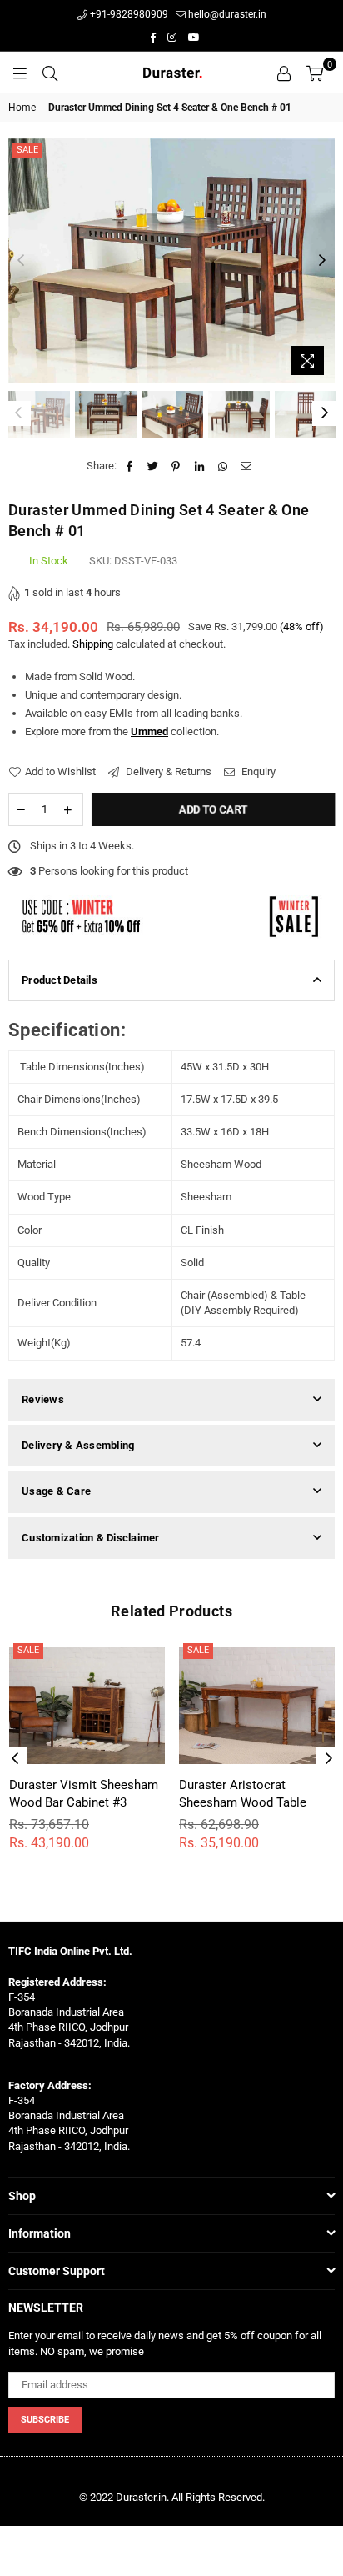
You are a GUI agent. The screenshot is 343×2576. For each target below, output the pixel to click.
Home (22, 108)
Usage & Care (56, 1491)
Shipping (93, 644)
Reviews (43, 1399)
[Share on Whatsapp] (223, 466)
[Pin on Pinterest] (176, 466)
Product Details (60, 980)
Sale (27, 150)
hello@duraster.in (226, 14)
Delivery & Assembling (78, 1445)
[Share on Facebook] (129, 466)
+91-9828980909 (128, 14)
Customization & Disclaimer (91, 1538)
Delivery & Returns (167, 772)
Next (322, 261)
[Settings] (284, 73)
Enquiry (257, 772)
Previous (21, 261)
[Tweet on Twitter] (153, 466)
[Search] (50, 73)
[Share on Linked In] (199, 466)
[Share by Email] (246, 466)
